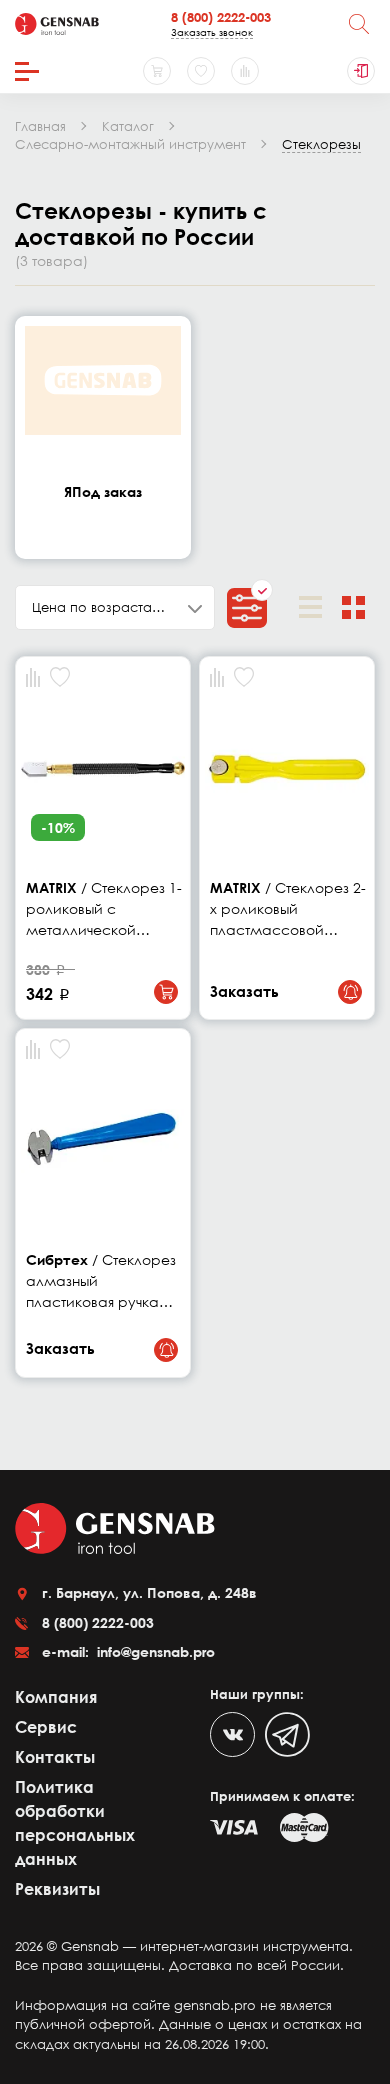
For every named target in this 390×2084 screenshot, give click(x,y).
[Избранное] (201, 71)
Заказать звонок (212, 32)
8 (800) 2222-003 (221, 17)
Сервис (46, 1727)
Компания (56, 1697)
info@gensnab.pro (154, 1651)
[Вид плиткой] (353, 607)
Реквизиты (57, 1889)
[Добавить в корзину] (166, 992)
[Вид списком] (310, 607)
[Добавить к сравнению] (33, 677)
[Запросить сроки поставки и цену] (350, 992)
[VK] (232, 1734)
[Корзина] (157, 71)
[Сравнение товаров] (245, 71)
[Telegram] (287, 1734)
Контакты (55, 1757)
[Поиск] (359, 24)
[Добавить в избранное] (60, 677)
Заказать (244, 991)
